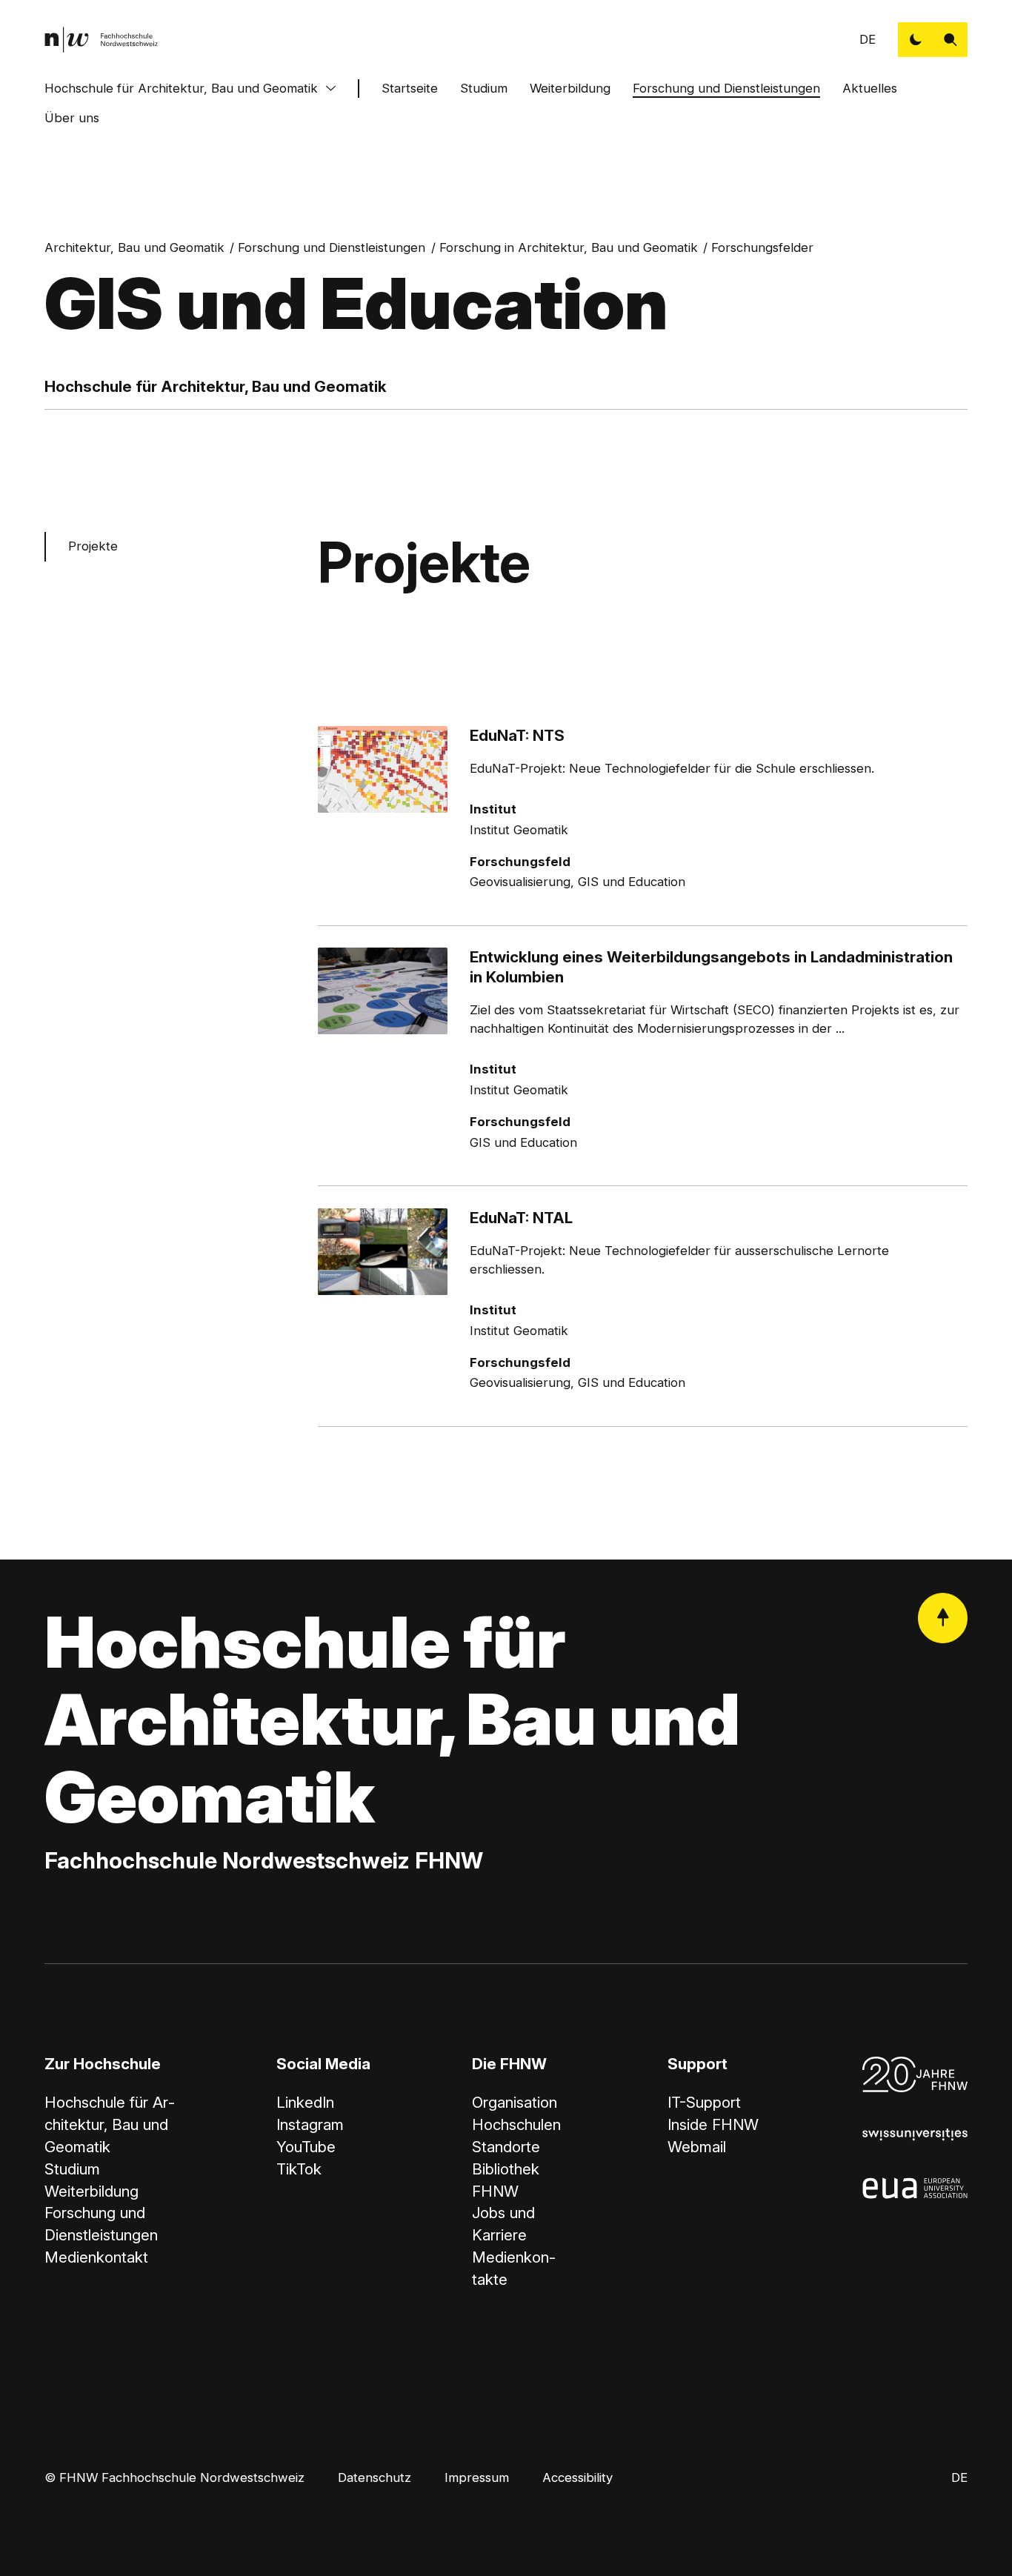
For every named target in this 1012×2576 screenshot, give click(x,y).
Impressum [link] (477, 2477)
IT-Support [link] (704, 2102)
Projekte (93, 546)
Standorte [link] (506, 2147)
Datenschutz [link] (374, 2477)
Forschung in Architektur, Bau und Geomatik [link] (569, 247)
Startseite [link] (410, 88)
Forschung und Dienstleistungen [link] (332, 247)
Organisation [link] (515, 2102)
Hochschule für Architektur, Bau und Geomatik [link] (110, 2124)
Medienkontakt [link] (96, 2257)
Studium (484, 88)
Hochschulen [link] (516, 2124)
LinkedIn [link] (305, 2102)
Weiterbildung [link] (91, 2191)
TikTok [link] (299, 2169)
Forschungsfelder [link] (762, 247)
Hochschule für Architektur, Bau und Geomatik (181, 88)
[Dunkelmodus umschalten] (915, 40)
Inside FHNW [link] (713, 2124)
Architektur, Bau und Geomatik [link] (134, 247)
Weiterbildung (570, 88)
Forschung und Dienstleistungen (726, 88)
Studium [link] (72, 2169)
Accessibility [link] (577, 2477)
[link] (101, 40)
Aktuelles (870, 88)
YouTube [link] (306, 2147)
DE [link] (868, 39)
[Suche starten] (950, 40)
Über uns (72, 118)
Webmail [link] (697, 2147)
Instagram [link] (310, 2124)
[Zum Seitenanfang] (943, 1618)
